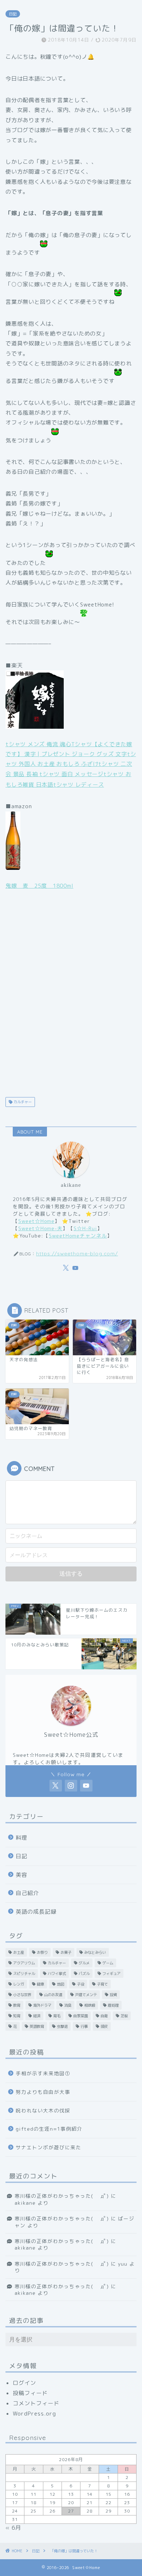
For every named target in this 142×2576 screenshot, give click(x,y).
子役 (80, 1984)
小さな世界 (22, 1995)
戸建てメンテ (86, 1995)
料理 (21, 1838)
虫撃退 (62, 2026)
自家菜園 (80, 2016)
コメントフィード (36, 2403)
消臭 (68, 2005)
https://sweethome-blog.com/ (77, 1253)
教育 (17, 2005)
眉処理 (113, 2005)
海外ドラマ (42, 2005)
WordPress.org (34, 2414)
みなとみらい (95, 1952)
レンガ (19, 1984)
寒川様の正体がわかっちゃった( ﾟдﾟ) (62, 2196)
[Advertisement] (71, 993)
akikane (25, 2203)
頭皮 (104, 2026)
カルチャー (22, 1102)
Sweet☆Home (36, 1221)
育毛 (57, 2016)
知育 (17, 2016)
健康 (40, 1984)
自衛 (104, 2016)
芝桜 (124, 2016)
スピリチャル (24, 1973)
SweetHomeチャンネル (78, 1235)
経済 (37, 2016)
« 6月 (13, 2528)
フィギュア (111, 1973)
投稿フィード (30, 2393)
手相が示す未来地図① (43, 2073)
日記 (13, 14)
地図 (60, 1984)
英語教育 (37, 2026)
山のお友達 (53, 1995)
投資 (113, 1995)
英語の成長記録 (36, 1912)
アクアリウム (24, 1963)
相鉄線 (90, 2005)
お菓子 (66, 1952)
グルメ (84, 1963)
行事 (84, 2026)
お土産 (19, 1952)
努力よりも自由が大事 (43, 2092)
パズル (84, 1973)
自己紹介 (27, 1893)
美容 (21, 1875)
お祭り (42, 1952)
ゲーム (108, 1963)
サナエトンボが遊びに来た (48, 2147)
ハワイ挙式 (57, 1973)
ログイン (24, 2383)
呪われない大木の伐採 (43, 2110)
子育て (102, 1984)
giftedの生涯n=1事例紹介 (49, 2129)
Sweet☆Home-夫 (40, 1228)
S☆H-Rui (85, 1228)
